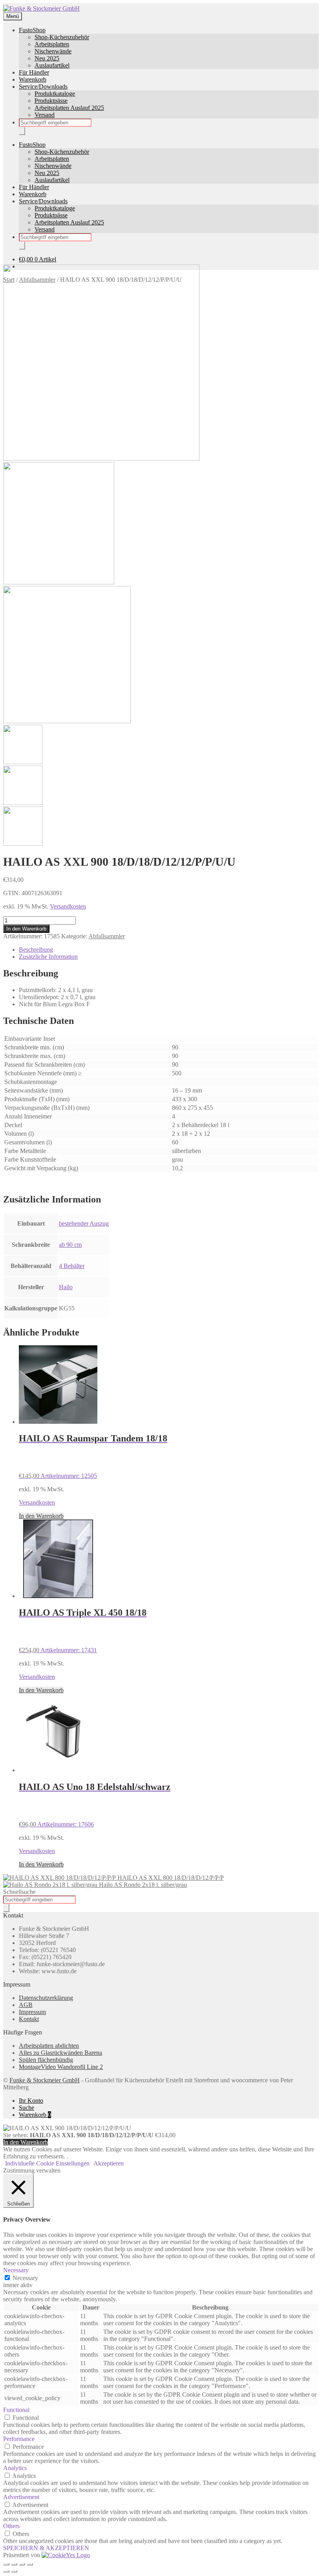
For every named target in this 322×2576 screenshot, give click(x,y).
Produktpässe (51, 101)
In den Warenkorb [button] (41, 1516)
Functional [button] (16, 2410)
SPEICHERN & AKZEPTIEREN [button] (46, 2548)
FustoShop (32, 30)
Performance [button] (19, 2439)
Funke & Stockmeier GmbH (45, 2080)
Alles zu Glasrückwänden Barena (60, 2053)
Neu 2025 (47, 58)
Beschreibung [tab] (36, 950)
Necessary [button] (16, 2270)
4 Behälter (72, 1266)
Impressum (32, 2012)
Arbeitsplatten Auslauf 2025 (69, 108)
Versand (45, 115)
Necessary (25, 2278)
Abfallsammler (107, 936)
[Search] (22, 131)
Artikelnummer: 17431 (83, 1630)
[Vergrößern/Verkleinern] (6, 2564)
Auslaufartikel (52, 65)
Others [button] (11, 2526)
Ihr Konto (31, 2101)
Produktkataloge (55, 94)
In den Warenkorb (26, 929)
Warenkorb (33, 79)
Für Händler (34, 72)
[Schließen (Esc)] (30, 2564)
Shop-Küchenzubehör (62, 37)
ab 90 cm (70, 1245)
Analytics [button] (15, 2468)
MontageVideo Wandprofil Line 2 (61, 2067)
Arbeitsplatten (52, 44)
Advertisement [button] (21, 2497)
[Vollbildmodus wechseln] (14, 2564)
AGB (26, 2005)
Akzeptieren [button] (109, 2163)
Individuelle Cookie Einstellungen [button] (47, 2163)
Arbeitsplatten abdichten (49, 2046)
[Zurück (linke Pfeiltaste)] (6, 2571)
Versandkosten (68, 906)
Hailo (66, 1287)
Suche (27, 2108)
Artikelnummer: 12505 (93, 1456)
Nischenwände (53, 51)
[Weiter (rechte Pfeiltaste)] (14, 2571)
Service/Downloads (43, 87)
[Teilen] (22, 2564)
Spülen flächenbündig (46, 2060)
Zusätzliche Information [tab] (48, 957)
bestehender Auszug (84, 1223)
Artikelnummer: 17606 (95, 1805)
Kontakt (29, 2019)
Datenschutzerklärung (46, 1998)
